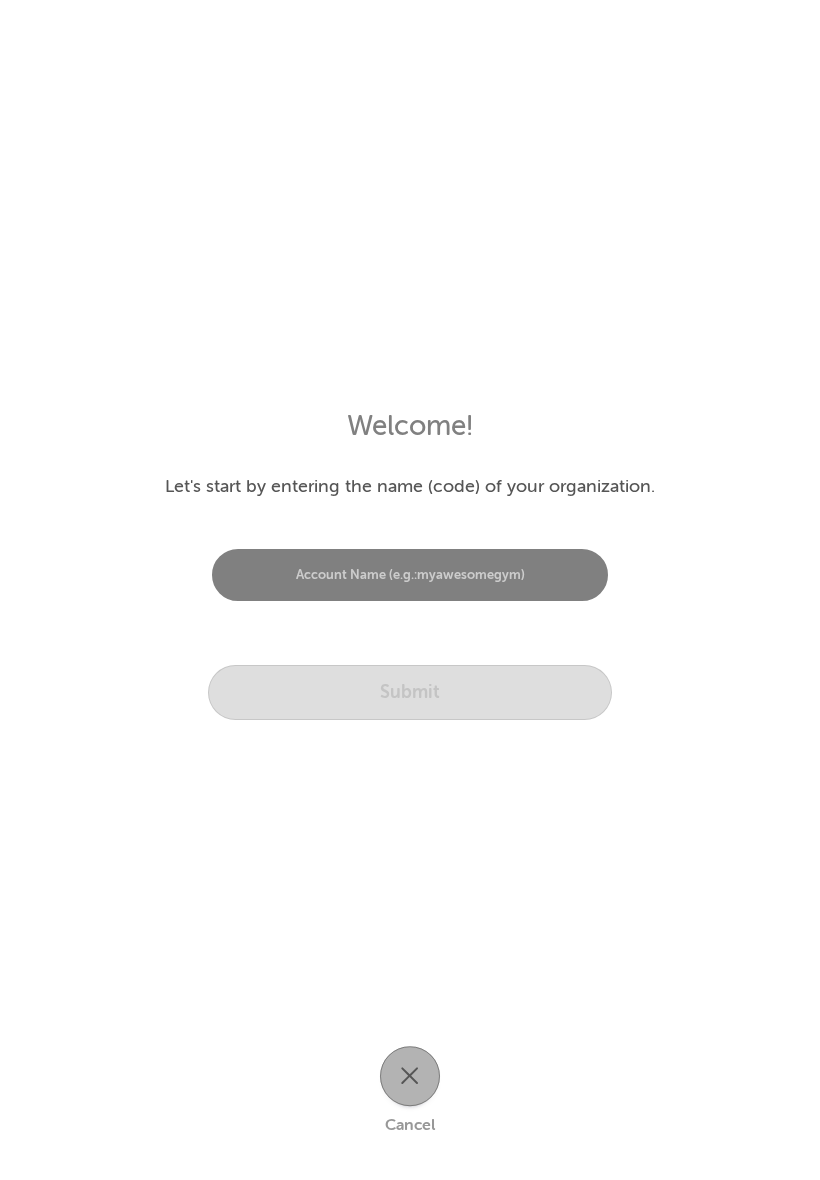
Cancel (410, 1126)
